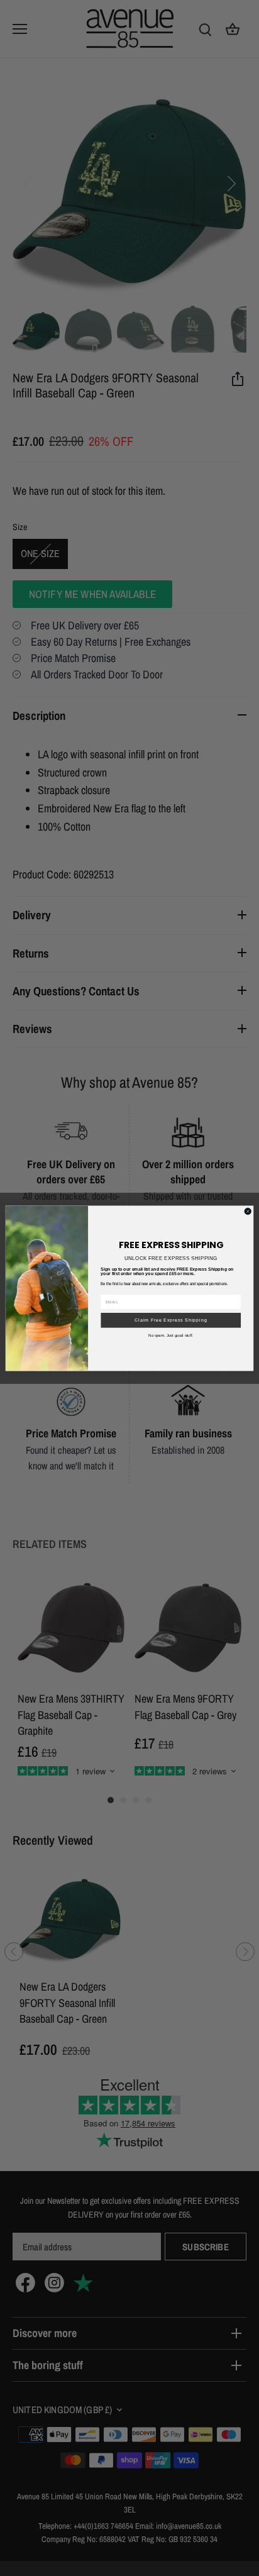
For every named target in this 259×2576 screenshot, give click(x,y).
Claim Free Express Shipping (171, 1319)
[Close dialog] (248, 1211)
